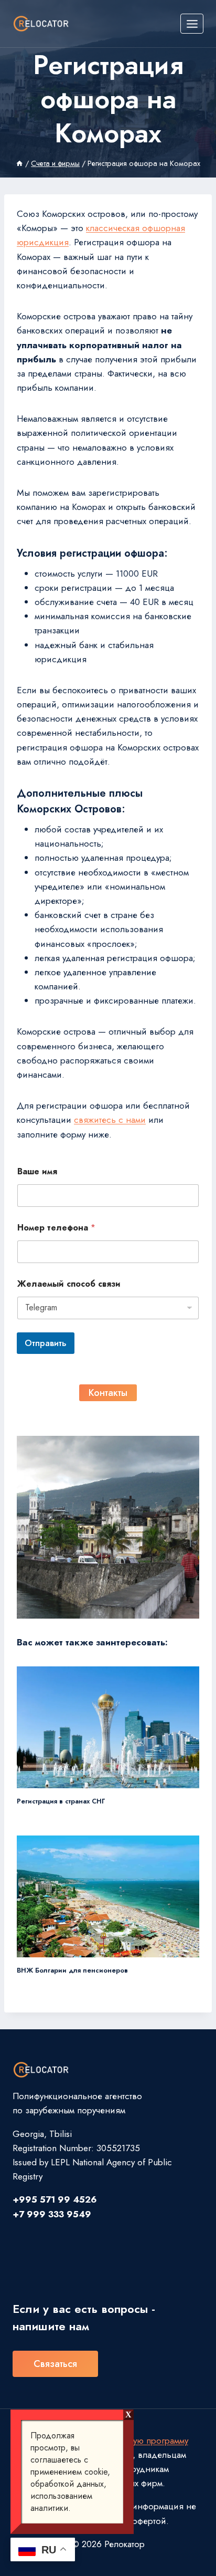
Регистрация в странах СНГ (61, 1801)
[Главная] (19, 163)
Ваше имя (37, 1171)
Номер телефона (56, 1228)
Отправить (46, 1343)
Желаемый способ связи (69, 1284)
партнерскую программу (141, 2441)
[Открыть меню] (192, 24)
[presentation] (108, 1727)
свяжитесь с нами (110, 1120)
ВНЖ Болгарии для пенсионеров (72, 1970)
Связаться (55, 2364)
